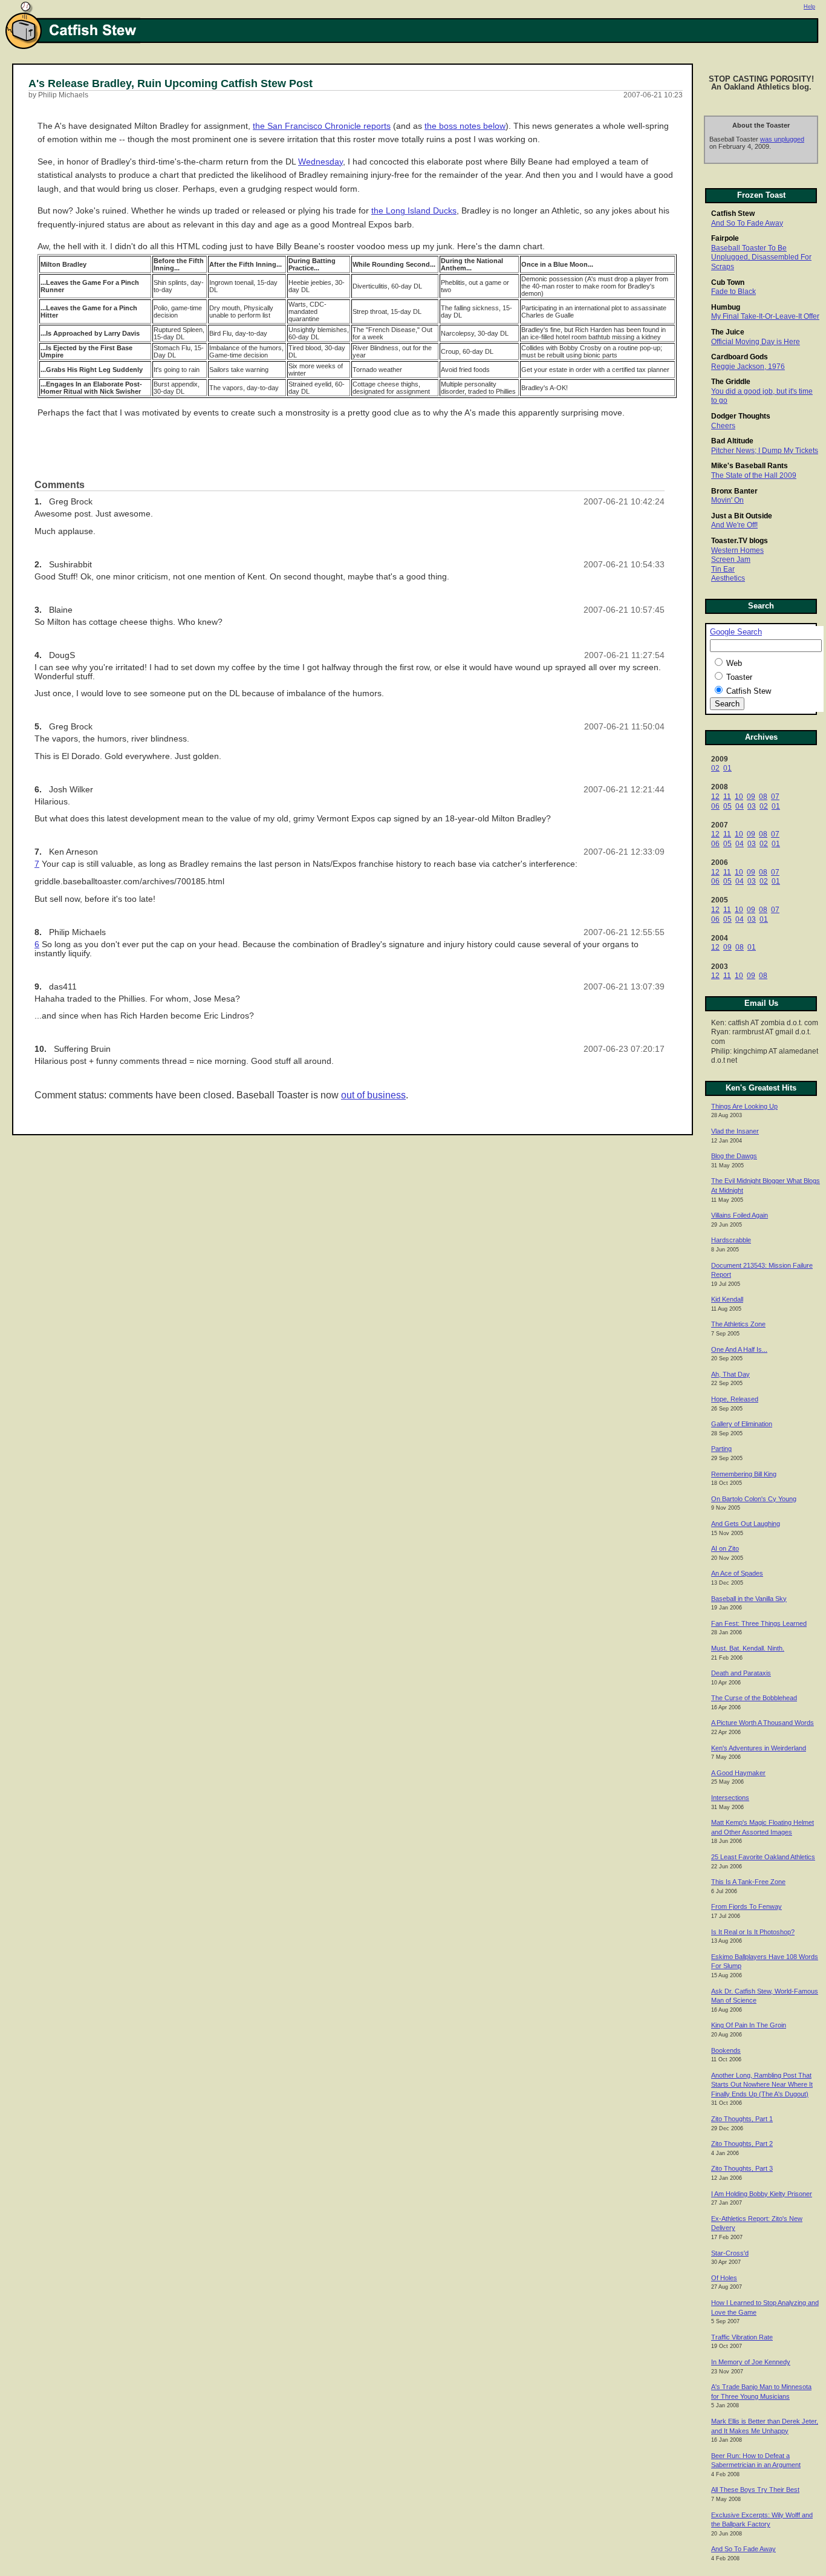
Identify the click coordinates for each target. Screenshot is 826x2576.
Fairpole (725, 238)
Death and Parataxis (741, 1673)
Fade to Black (733, 292)
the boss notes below (465, 126)
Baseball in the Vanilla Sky (749, 1599)
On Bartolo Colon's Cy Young (754, 1499)
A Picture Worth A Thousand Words (763, 1723)
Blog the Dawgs (734, 1156)
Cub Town (728, 282)
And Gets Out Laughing (746, 1524)
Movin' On (727, 500)
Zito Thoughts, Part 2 (742, 2144)
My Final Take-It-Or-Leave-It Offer (765, 316)
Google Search (736, 632)
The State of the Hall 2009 (754, 475)
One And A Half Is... (739, 1349)
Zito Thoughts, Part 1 (742, 2119)
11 (727, 797)
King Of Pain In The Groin (749, 2025)
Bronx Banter (734, 491)
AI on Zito (725, 1548)
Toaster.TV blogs (740, 541)
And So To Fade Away (747, 223)
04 (740, 806)
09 (751, 797)
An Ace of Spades (737, 1573)
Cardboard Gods (740, 357)
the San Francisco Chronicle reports (322, 126)
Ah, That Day (730, 1374)
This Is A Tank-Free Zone (748, 1882)
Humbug (726, 307)
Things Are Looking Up (744, 1106)
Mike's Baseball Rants (750, 466)
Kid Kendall (727, 1299)
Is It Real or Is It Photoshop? (753, 1932)
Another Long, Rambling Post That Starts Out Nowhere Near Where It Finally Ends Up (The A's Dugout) (762, 2085)
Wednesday (320, 162)
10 (739, 797)
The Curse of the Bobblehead (754, 1698)
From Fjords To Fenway (746, 1906)
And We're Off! (734, 525)
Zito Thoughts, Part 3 (742, 2168)
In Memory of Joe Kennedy (751, 2362)
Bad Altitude (732, 441)
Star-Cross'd (730, 2253)
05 (727, 806)
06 (715, 806)
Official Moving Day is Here (756, 342)
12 (715, 797)
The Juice (728, 332)
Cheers (723, 426)
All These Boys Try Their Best (755, 2490)
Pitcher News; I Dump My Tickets (765, 451)
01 (727, 768)
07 (775, 797)
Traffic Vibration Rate (742, 2337)
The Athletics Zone (738, 1324)
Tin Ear (723, 569)
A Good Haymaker (738, 1773)
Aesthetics (728, 578)
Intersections (730, 1798)
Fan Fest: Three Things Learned (759, 1623)
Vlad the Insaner (735, 1131)
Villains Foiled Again (740, 1215)
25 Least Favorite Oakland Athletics (763, 1857)
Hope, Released (735, 1399)
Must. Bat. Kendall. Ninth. (748, 1648)
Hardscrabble (731, 1240)
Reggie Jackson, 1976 (748, 367)
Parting (721, 1449)
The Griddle (731, 382)
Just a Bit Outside (742, 516)
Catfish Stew (733, 214)
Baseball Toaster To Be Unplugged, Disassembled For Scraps (761, 257)
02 (715, 768)
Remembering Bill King (744, 1474)
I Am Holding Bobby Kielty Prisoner (762, 2194)
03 (752, 806)
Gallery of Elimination (742, 1424)
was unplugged (782, 139)
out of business (373, 1095)
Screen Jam (731, 559)
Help (809, 7)
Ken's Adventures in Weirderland (759, 1748)
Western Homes (737, 550)
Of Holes (724, 2278)
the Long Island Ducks (414, 211)
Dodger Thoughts (741, 416)
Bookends (726, 2050)
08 (763, 797)
